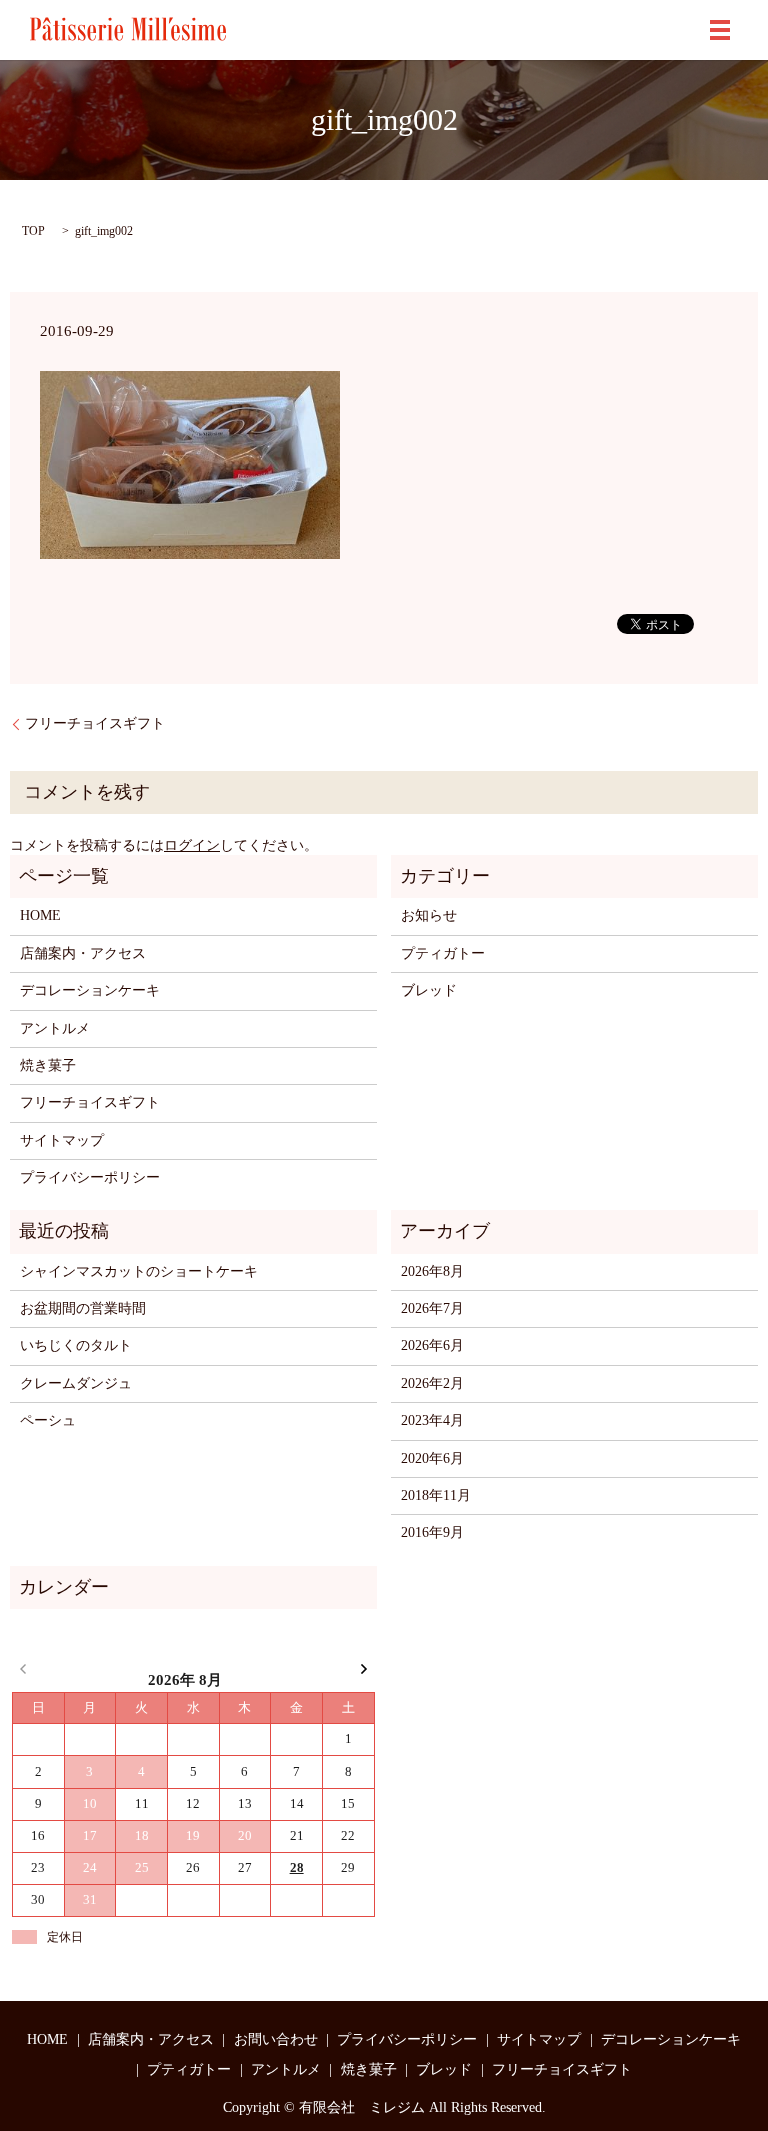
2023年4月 (432, 1420)
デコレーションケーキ (90, 990)
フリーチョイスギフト (95, 723)
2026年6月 (432, 1345)
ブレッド (429, 990)
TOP (33, 231)
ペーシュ (48, 1420)
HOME (40, 915)
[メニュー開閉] (720, 30)
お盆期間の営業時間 (83, 1308)
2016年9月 (432, 1532)
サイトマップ (62, 1140)
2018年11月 (436, 1495)
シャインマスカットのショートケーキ (139, 1271)
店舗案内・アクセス (83, 953)
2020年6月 (432, 1458)
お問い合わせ (276, 2039)
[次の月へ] (363, 1668)
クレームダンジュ (76, 1383)
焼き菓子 (48, 1065)
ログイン (192, 845)
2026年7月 (432, 1308)
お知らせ (429, 915)
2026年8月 (432, 1271)
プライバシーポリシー (90, 1177)
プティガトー (443, 953)
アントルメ (55, 1028)
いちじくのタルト (76, 1345)
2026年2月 (432, 1383)
